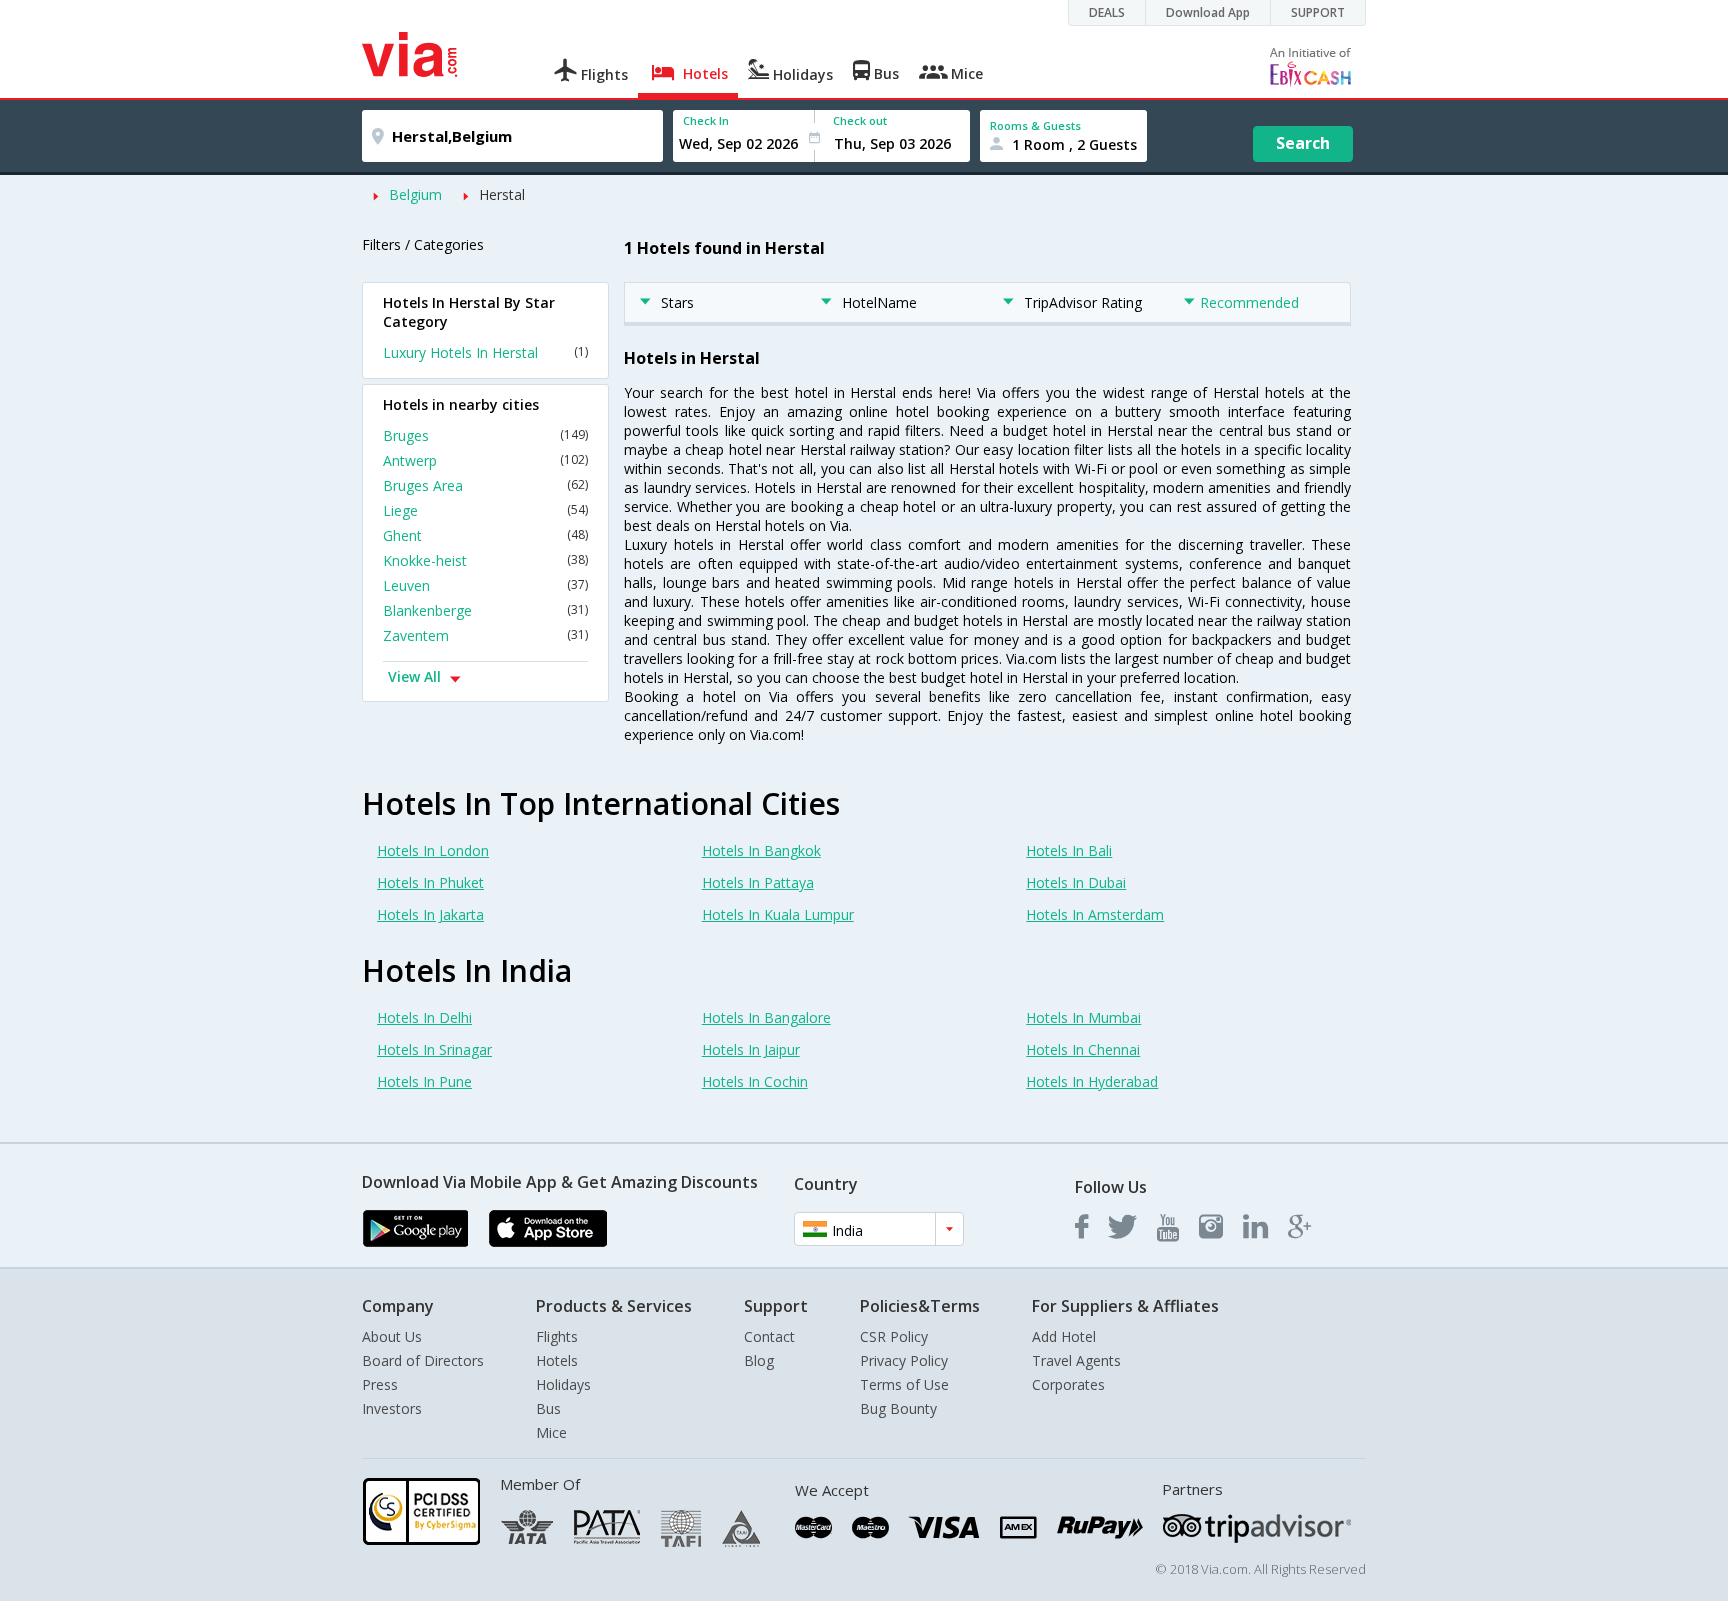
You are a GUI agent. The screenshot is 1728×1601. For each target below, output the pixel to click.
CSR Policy (894, 1336)
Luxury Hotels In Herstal (485, 352)
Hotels (557, 1360)
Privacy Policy (904, 1360)
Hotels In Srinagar (434, 1049)
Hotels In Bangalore (766, 1017)
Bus (548, 1408)
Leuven (485, 585)
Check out (860, 120)
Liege (485, 510)
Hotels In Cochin (755, 1081)
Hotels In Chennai (1083, 1049)
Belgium (415, 194)
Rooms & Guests (1035, 125)
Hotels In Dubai (1076, 882)
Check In (706, 120)
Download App (1208, 12)
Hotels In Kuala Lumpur (778, 914)
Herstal (502, 194)
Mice (551, 1432)
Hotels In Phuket (430, 882)
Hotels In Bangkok (761, 850)
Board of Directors (423, 1360)
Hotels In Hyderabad (1092, 1081)
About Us (392, 1336)
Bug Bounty (898, 1408)
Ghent (485, 535)
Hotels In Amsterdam (1095, 914)
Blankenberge (485, 610)
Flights (557, 1336)
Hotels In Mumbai (1083, 1017)
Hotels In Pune (424, 1081)
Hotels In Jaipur (751, 1049)
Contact (769, 1336)
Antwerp (485, 460)
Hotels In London (433, 850)
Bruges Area (485, 485)
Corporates (1068, 1384)
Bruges (485, 435)
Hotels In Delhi (424, 1017)
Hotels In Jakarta (430, 914)
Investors (392, 1408)
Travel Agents (1076, 1360)
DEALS (1107, 12)
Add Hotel (1064, 1336)
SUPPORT (1318, 12)
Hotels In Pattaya (758, 882)
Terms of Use (904, 1384)
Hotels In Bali (1069, 850)
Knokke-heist (485, 560)
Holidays (563, 1384)
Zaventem (485, 635)
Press (380, 1384)
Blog (759, 1360)
